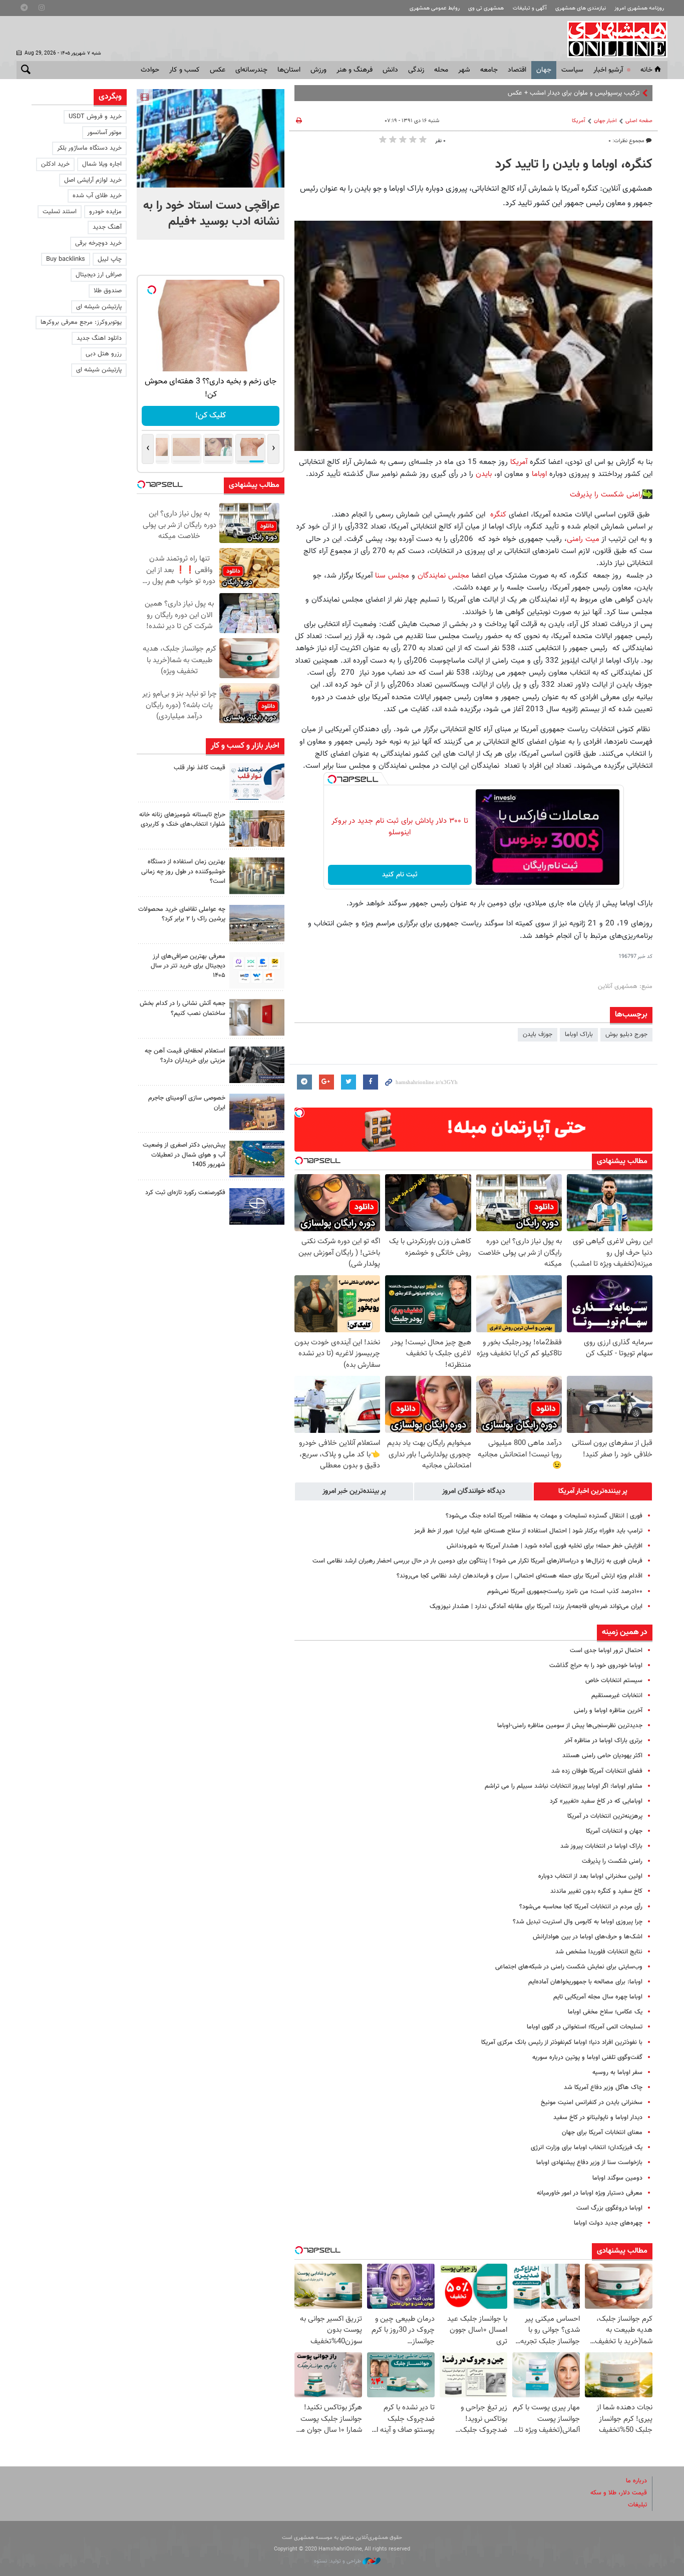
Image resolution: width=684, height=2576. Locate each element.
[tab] (593, 1491)
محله (441, 70)
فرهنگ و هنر (355, 70)
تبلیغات (637, 2505)
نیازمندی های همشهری (581, 8)
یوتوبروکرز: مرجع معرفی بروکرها (81, 322)
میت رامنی (583, 539)
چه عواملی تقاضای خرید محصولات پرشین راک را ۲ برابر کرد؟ (182, 914)
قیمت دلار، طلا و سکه (619, 2493)
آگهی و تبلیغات (530, 8)
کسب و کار (185, 70)
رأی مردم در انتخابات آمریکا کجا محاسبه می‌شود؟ (581, 1907)
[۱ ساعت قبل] (211, 138)
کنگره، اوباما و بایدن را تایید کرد (574, 165)
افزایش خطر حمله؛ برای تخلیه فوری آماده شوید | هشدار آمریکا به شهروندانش (545, 1546)
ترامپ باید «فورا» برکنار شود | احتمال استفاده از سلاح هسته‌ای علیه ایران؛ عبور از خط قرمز (528, 1531)
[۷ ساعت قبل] (257, 829)
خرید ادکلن (55, 164)
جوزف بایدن (538, 1035)
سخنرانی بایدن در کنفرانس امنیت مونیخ (592, 2103)
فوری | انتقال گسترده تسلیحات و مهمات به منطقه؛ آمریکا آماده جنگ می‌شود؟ (544, 1516)
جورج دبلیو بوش (626, 1035)
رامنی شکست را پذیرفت (606, 494)
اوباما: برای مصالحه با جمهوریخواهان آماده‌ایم (585, 1982)
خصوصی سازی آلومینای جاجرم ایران (187, 1103)
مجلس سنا (392, 576)
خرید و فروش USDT (95, 117)
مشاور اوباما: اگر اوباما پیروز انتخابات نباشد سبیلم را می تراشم (564, 1786)
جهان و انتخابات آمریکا (614, 1831)
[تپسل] (332, 779)
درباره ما (636, 2481)
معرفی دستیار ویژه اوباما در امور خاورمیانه (590, 2193)
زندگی (416, 70)
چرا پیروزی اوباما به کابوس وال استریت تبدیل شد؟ (578, 1922)
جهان (544, 70)
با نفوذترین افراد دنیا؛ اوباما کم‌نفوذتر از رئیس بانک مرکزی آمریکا (562, 2042)
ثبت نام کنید (400, 875)
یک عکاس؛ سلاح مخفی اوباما (605, 2012)
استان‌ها (289, 70)
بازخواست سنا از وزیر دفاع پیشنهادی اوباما (589, 2163)
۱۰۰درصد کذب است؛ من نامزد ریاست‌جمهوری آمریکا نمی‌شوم (565, 1592)
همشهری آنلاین (612, 39)
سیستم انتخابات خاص (614, 1681)
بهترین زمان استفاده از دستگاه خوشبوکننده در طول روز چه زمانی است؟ (183, 871)
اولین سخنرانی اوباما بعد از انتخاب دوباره (590, 1876)
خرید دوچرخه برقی (98, 243)
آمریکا (579, 121)
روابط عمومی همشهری (435, 8)
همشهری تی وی (486, 8)
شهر (464, 70)
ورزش (318, 70)
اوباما (541, 474)
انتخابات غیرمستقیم (617, 1696)
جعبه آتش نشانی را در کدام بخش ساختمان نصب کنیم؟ (183, 1008)
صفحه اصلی (639, 121)
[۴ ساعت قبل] (257, 782)
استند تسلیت (60, 212)
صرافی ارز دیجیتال (99, 275)
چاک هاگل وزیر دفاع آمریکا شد (603, 2088)
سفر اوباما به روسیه (617, 2073)
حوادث (150, 70)
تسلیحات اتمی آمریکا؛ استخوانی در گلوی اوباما (585, 2027)
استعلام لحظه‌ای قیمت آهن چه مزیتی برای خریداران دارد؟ (185, 1056)
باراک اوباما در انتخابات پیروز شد (601, 1846)
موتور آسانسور (104, 133)
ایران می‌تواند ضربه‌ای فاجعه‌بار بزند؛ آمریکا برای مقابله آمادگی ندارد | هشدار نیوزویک (536, 1607)
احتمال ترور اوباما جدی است (606, 1651)
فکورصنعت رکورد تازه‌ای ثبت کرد (185, 1193)
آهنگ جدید (107, 227)
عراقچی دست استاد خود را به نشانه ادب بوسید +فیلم (211, 214)
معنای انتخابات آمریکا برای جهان (602, 2133)
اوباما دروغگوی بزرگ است (609, 2208)
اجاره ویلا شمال (102, 164)
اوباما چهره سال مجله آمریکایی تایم (598, 1997)
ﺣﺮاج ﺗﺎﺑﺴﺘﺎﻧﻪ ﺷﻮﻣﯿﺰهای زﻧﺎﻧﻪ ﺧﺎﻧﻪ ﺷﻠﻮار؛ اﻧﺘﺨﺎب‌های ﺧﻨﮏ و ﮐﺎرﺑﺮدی (182, 820)
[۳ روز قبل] (257, 1065)
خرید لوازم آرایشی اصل (93, 180)
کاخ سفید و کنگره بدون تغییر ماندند (596, 1891)
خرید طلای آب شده (97, 196)
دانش (390, 70)
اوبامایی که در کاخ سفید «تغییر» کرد (596, 1801)
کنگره (497, 514)
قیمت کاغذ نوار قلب (200, 768)
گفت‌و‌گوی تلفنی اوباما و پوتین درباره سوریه (587, 2057)
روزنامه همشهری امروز (639, 8)
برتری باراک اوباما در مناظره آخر (603, 1741)
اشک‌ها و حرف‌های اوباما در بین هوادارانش (588, 1937)
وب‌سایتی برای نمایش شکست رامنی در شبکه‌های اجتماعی (569, 1967)
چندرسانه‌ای (251, 70)
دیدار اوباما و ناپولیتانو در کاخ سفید (598, 2118)
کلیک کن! (211, 416)
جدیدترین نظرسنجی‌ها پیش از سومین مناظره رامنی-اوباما (570, 1726)
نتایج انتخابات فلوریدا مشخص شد (599, 1952)
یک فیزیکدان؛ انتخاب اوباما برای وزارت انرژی (587, 2148)
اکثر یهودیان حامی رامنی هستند (602, 1756)
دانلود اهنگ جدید (99, 338)
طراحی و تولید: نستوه (338, 2561)
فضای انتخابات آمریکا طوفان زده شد (597, 1771)
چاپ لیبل (110, 259)
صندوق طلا (108, 291)
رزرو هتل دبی (104, 354)
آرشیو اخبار (608, 70)
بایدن (484, 474)
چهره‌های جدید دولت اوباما (608, 2223)
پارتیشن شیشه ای (99, 307)
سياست (572, 70)
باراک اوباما (579, 1035)
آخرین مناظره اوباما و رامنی (608, 1711)
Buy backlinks (66, 259)
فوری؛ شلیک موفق (616, 93)
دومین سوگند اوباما (617, 2178)
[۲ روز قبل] (257, 970)
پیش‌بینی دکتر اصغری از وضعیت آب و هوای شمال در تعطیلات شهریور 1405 (184, 1155)
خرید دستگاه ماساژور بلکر (89, 148)
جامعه (489, 70)
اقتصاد (517, 70)
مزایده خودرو (105, 212)
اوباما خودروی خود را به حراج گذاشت (596, 1666)
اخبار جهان (605, 121)
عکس (218, 70)
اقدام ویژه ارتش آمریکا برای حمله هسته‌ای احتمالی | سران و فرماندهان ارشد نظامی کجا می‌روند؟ (520, 1576)
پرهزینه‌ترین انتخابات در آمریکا (605, 1816)
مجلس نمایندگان (443, 576)
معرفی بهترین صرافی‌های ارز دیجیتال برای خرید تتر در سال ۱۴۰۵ (188, 966)
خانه (646, 70)
